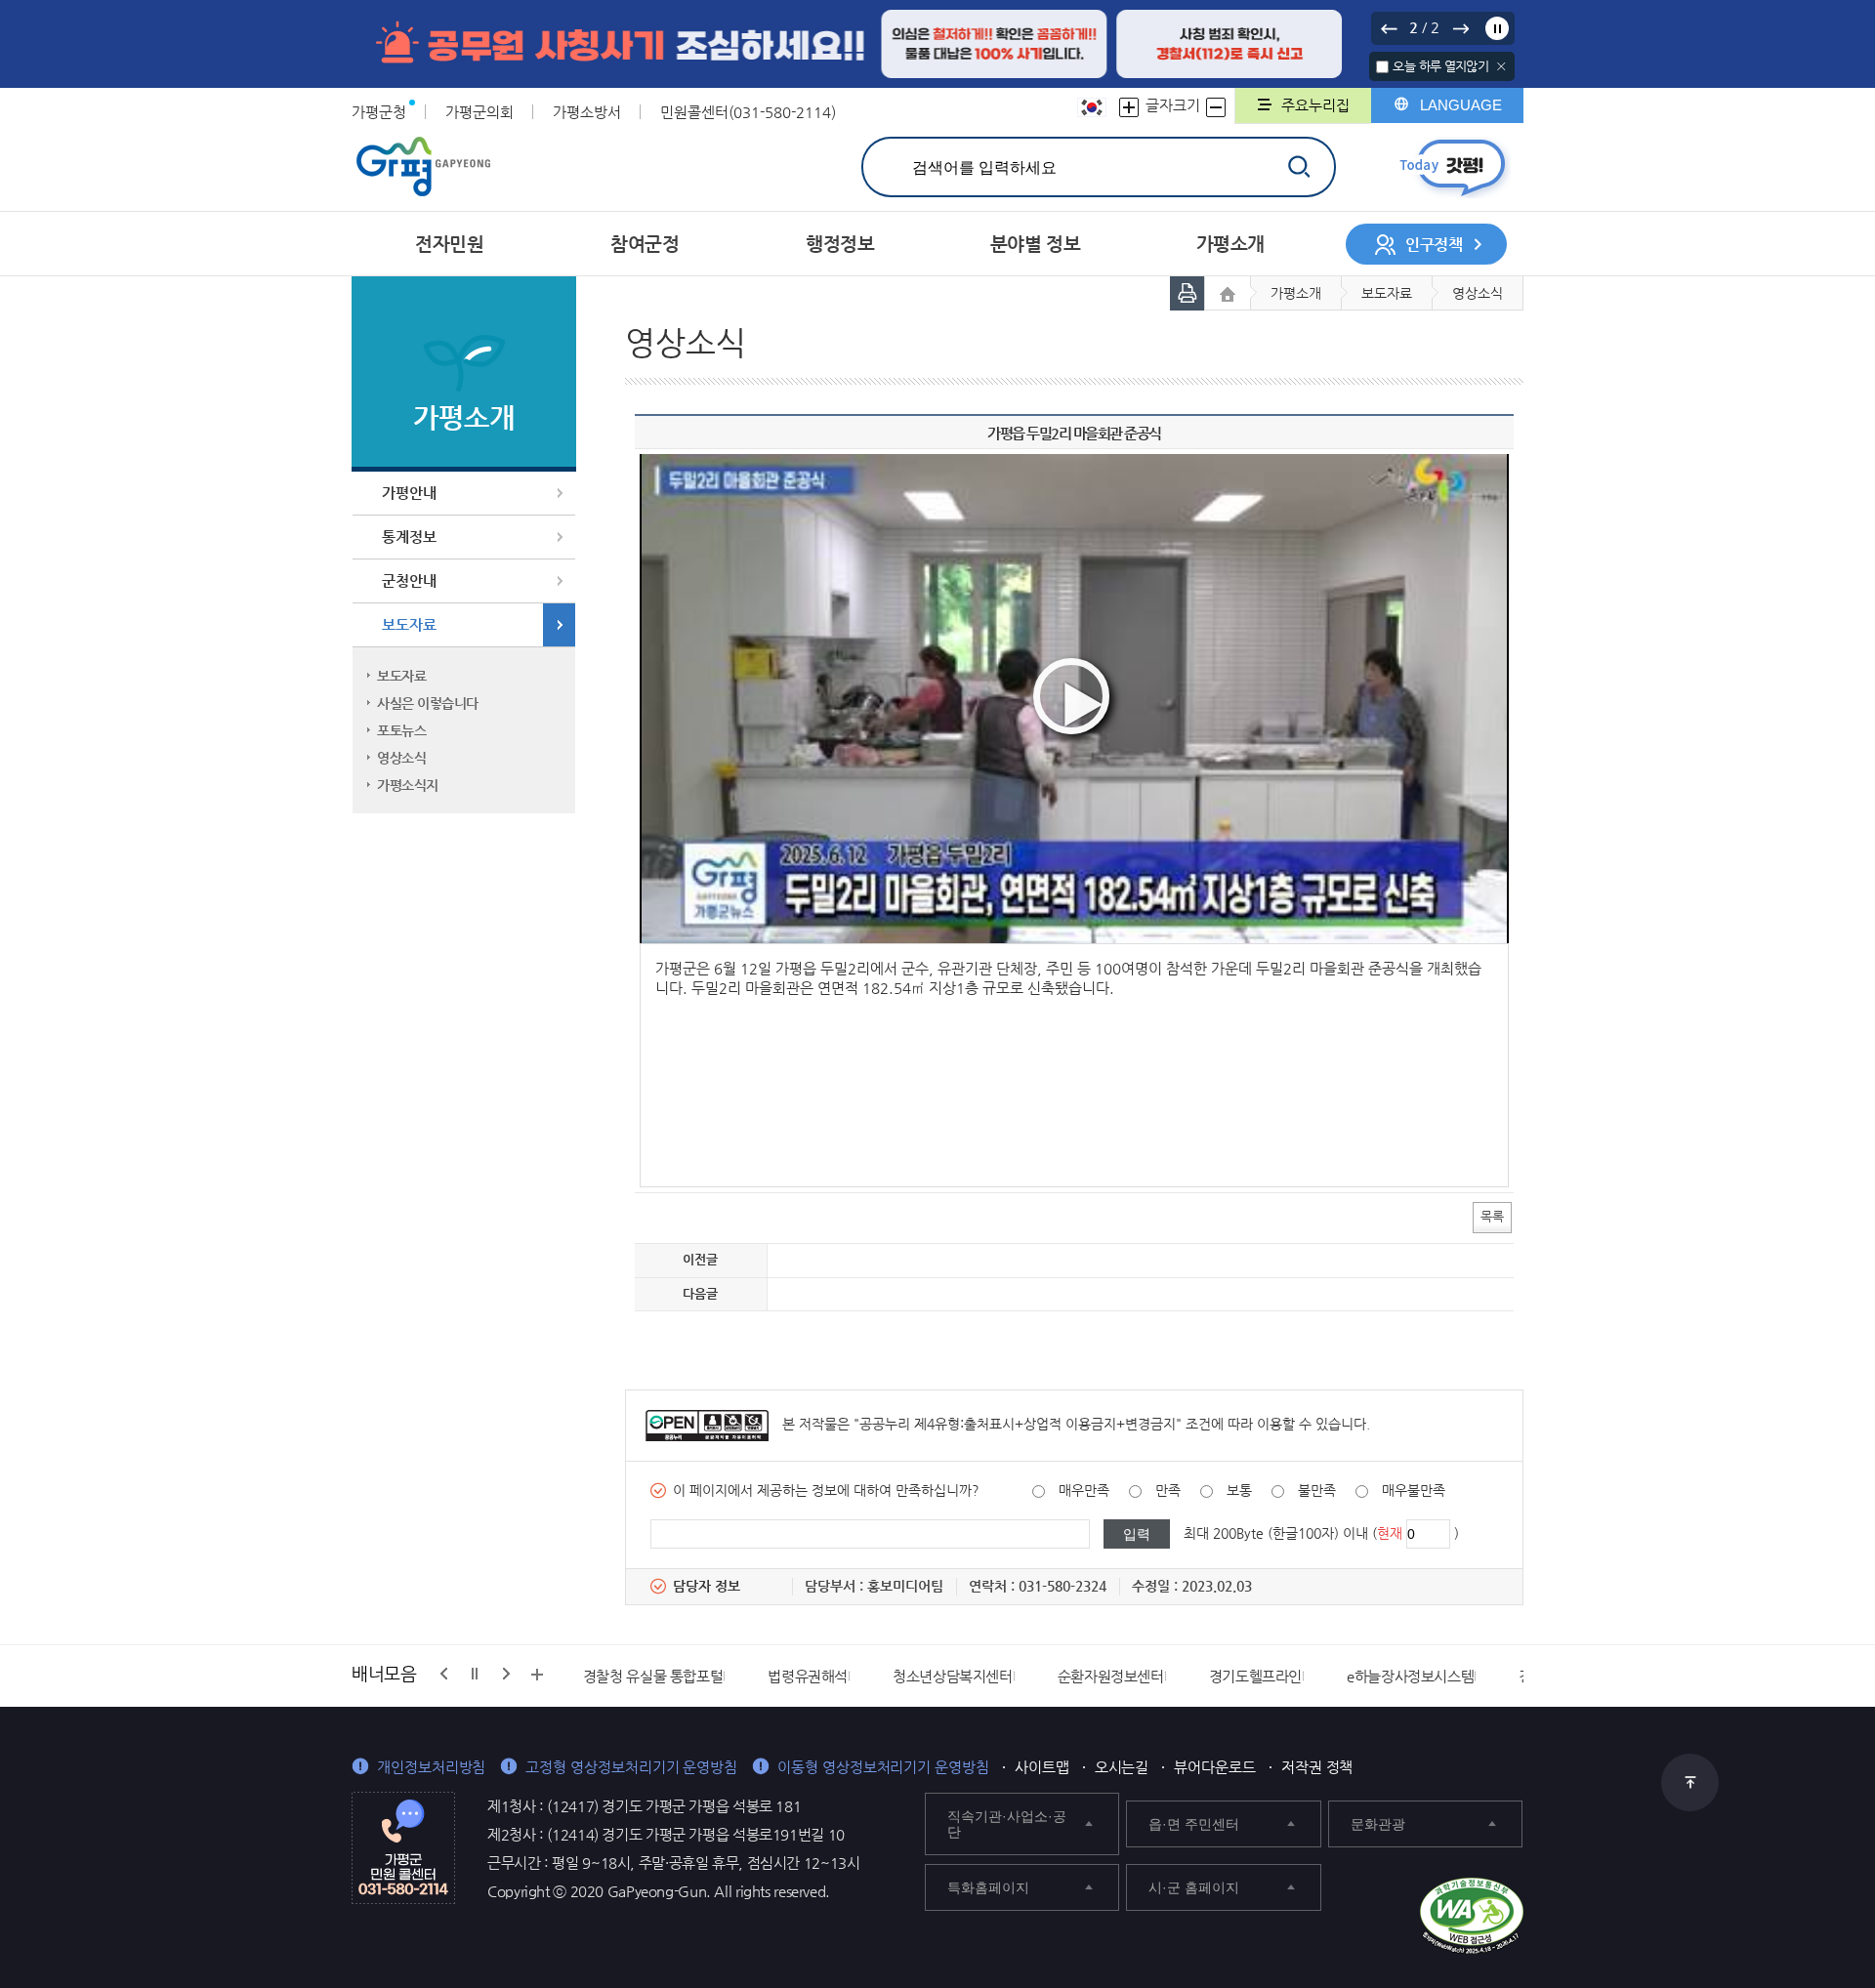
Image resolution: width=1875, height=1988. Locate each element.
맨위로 (1690, 1782)
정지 (1497, 28)
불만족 (1317, 1490)
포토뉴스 (401, 730)
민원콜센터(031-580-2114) (748, 112)
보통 (1239, 1490)
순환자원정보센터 (1111, 1676)
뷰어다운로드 (1215, 1767)
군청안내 (409, 580)
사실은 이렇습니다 (428, 703)
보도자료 (409, 624)
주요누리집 (1315, 105)
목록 (1492, 1216)
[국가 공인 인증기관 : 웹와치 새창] (1472, 1916)
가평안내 (409, 493)
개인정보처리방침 (431, 1767)
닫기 (1501, 66)
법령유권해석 (808, 1676)
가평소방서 (587, 112)
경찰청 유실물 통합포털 (653, 1676)
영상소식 (401, 758)
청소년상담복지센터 (953, 1676)
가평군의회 (479, 112)
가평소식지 (408, 785)
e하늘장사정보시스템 (1410, 1676)
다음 (1460, 28)
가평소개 (1296, 293)
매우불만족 (1414, 1490)
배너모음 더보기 (537, 1675)
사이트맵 (1042, 1767)
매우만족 (1084, 1490)
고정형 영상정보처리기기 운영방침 (631, 1767)
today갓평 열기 (1453, 167)
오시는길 (1122, 1767)
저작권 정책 (1317, 1767)
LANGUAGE (1461, 105)
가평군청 (379, 112)
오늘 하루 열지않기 (1440, 66)
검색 (1298, 166)
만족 (1168, 1490)
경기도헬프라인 (1255, 1676)
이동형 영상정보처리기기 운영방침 (883, 1767)
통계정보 (409, 537)
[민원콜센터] (403, 1846)
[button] (1071, 696)
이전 (1389, 28)
